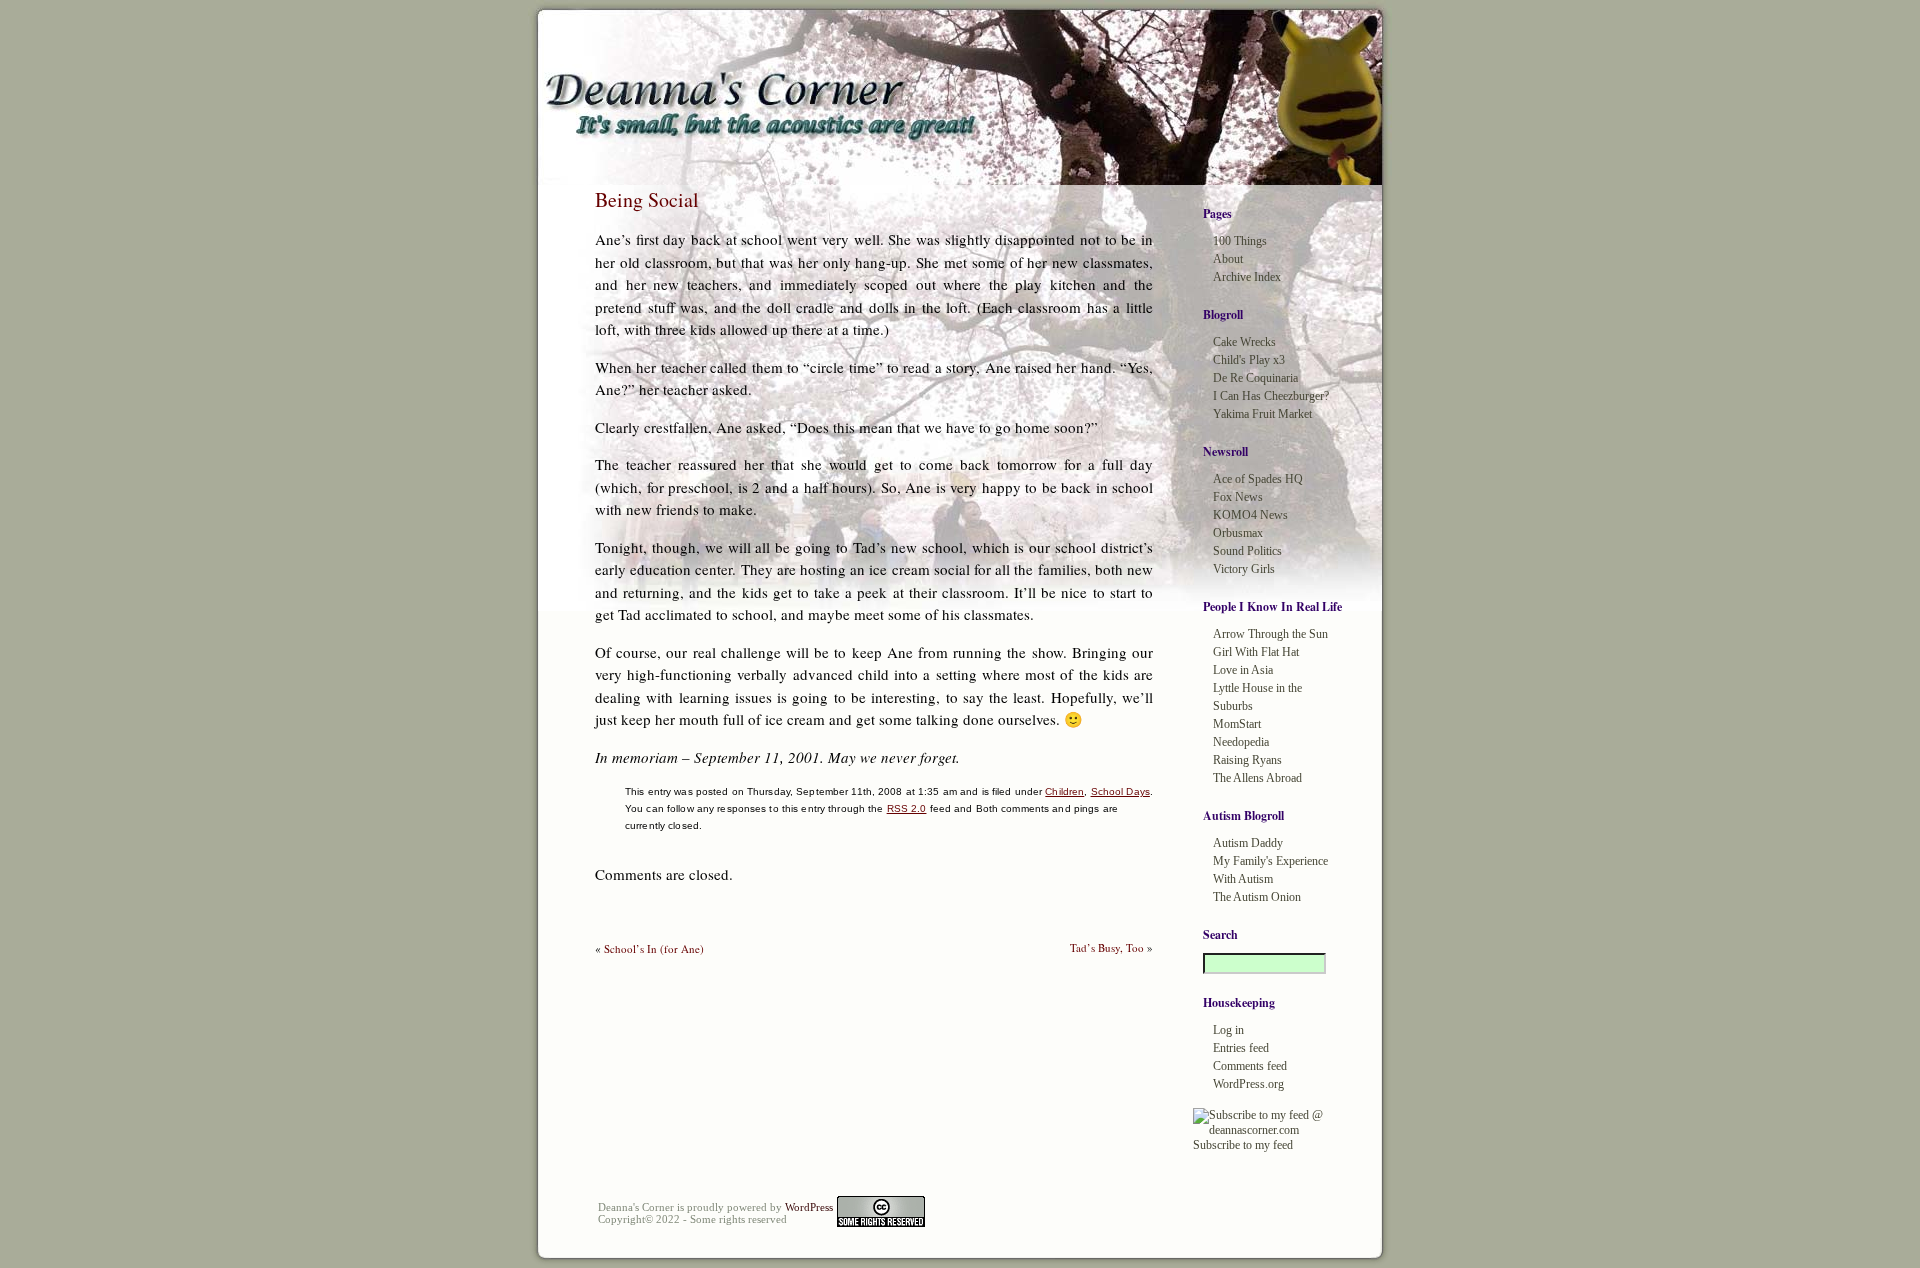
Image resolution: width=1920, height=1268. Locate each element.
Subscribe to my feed (1243, 1145)
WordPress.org (1248, 1084)
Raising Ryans (1247, 760)
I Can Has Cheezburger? (1271, 396)
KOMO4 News (1250, 515)
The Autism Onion (1257, 897)
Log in (1228, 1030)
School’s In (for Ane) (654, 948)
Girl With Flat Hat (1256, 652)
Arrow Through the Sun (1270, 634)
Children (1064, 791)
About (1228, 259)
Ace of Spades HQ (1258, 479)
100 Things (1240, 241)
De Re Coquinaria (1255, 378)
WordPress (809, 1207)
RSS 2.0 (907, 808)
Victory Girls (1244, 569)
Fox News (1238, 497)
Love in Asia (1243, 670)
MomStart (1237, 724)
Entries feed (1241, 1048)
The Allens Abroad (1257, 778)
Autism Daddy (1248, 843)
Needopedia (1241, 742)
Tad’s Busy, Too (1107, 947)
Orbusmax (1238, 533)
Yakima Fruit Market (1262, 414)
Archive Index (1247, 277)
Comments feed (1250, 1066)
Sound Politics (1247, 551)
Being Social (647, 199)
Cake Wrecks (1244, 342)
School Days (1120, 791)
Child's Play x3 (1249, 360)
